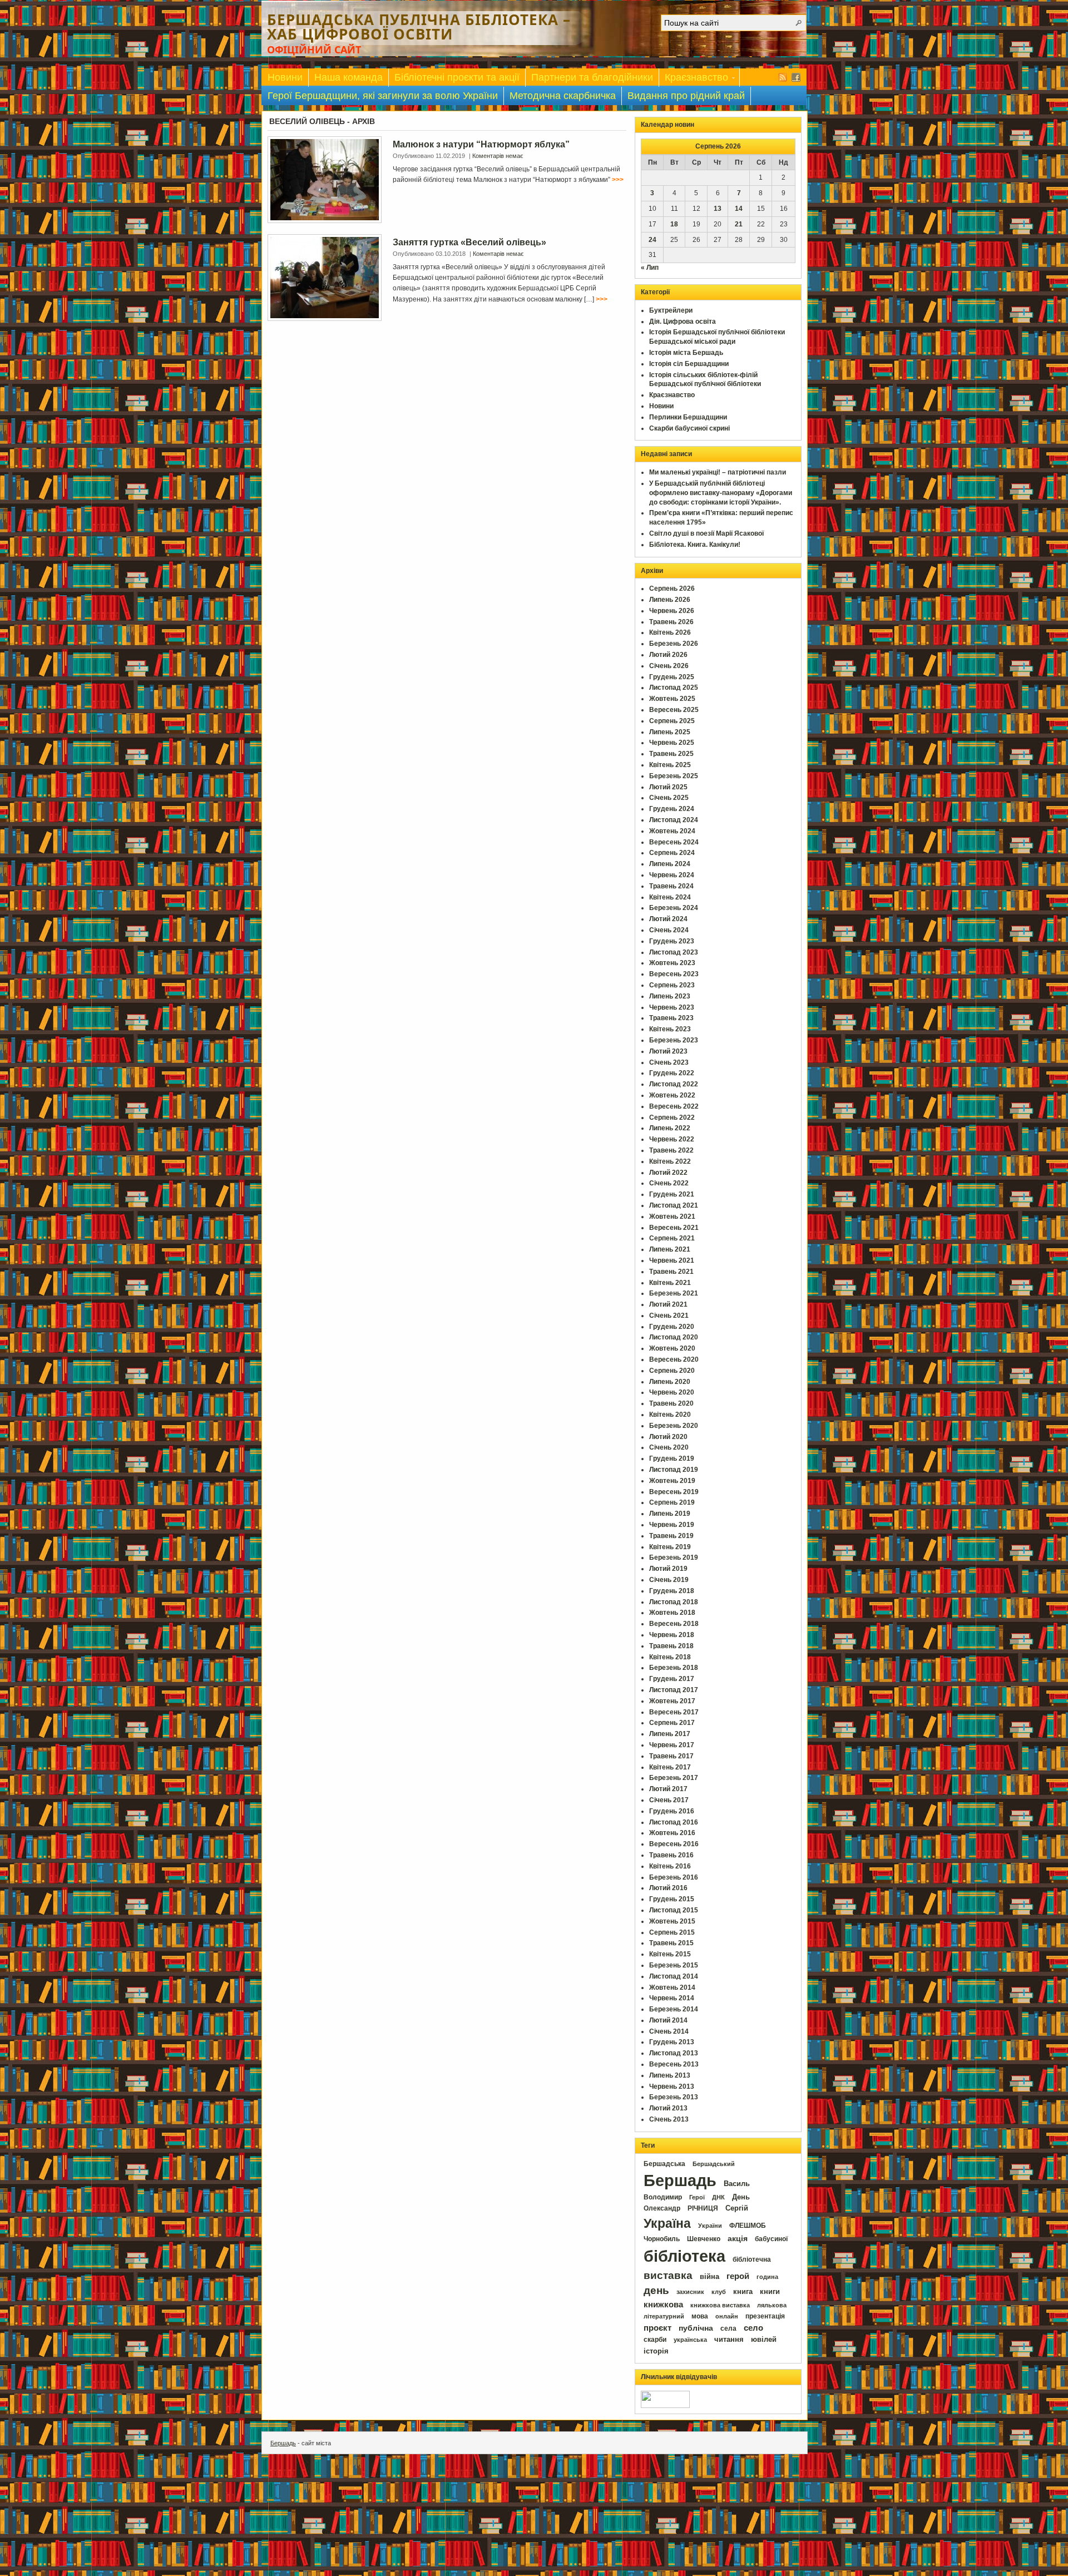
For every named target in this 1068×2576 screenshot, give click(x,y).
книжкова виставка (720, 2305)
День (741, 2197)
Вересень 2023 (674, 974)
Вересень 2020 (674, 1359)
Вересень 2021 (674, 1228)
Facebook (796, 77)
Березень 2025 (674, 776)
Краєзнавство (694, 79)
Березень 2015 (674, 1965)
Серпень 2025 (672, 721)
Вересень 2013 (674, 2064)
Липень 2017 (670, 1734)
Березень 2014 (674, 2009)
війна (709, 2277)
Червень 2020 (672, 1392)
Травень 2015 (671, 1943)
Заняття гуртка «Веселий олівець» (469, 242)
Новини (285, 77)
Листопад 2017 (674, 1690)
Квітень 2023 (670, 1029)
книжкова (663, 2305)
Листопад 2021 (674, 1205)
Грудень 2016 (672, 1811)
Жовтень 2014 (672, 1987)
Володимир (663, 2197)
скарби (655, 2340)
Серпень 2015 (672, 1932)
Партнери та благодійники (592, 77)
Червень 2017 (672, 1745)
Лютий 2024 (668, 919)
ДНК (718, 2197)
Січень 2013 (669, 2119)
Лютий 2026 (668, 655)
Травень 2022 (671, 1150)
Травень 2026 (671, 622)
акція (738, 2238)
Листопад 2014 (674, 1976)
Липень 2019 (670, 1514)
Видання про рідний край (686, 96)
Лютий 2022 (668, 1173)
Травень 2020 (671, 1403)
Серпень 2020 (672, 1371)
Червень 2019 (672, 1525)
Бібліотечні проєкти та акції (457, 77)
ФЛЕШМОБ (748, 2226)
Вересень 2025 (674, 710)
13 (718, 209)
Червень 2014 (672, 1998)
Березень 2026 (674, 644)
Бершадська (664, 2164)
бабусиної (771, 2239)
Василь (737, 2184)
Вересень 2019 (674, 1492)
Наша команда (348, 77)
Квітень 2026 (670, 632)
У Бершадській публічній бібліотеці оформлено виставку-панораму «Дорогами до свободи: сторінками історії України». (721, 493)
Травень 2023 (671, 1018)
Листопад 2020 (674, 1337)
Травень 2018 (671, 1646)
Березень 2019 (674, 1558)
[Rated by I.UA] (665, 2406)
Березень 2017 (674, 1778)
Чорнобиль (662, 2239)
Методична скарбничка (563, 96)
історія (656, 2351)
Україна (667, 2223)
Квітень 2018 (670, 1657)
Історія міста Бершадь (686, 353)
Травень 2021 (671, 1272)
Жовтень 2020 (672, 1348)
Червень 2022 (672, 1139)
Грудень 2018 (672, 1591)
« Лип (650, 268)
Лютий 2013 (668, 2108)
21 (739, 224)
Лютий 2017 (668, 1789)
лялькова (772, 2305)
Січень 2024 (669, 930)
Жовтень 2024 (672, 831)
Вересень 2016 (674, 1844)
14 (739, 209)
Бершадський (714, 2164)
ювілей (764, 2339)
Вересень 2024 (674, 842)
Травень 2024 (671, 886)
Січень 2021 (669, 1316)
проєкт (657, 2328)
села (728, 2328)
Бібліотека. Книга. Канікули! (695, 545)
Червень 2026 (672, 611)
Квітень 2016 (670, 1866)
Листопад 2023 (674, 952)
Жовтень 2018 (672, 1613)
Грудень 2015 (672, 1899)
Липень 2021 (670, 1249)
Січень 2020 (669, 1447)
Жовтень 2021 (672, 1217)
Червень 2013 (672, 2086)
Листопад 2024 (674, 820)
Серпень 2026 (672, 589)
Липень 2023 (670, 996)
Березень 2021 (674, 1293)
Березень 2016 (674, 1877)
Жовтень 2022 (672, 1095)
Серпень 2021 (672, 1238)
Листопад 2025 (674, 688)
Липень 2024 (670, 864)
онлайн (727, 2316)
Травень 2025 (671, 754)
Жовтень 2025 (672, 699)
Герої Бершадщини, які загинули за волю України (383, 96)
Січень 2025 (669, 798)
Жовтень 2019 (672, 1481)
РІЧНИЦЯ (703, 2208)
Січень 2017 (669, 1800)
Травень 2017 (671, 1756)
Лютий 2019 (668, 1569)
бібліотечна (752, 2259)
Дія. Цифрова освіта (683, 322)
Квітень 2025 (670, 765)
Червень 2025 (672, 743)
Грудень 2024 (672, 809)
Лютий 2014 (668, 2020)
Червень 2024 (672, 875)
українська (690, 2340)
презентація (765, 2316)
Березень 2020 (674, 1426)
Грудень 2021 (672, 1194)
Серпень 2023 (672, 985)
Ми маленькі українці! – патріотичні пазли (718, 472)
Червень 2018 (672, 1635)
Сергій (737, 2208)
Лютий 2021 (668, 1304)
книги (770, 2291)
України (710, 2226)
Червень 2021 (672, 1260)
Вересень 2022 (674, 1106)
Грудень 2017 (672, 1679)
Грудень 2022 (672, 1073)
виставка (668, 2275)
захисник (690, 2292)
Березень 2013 (674, 2097)
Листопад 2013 (674, 2053)
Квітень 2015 (670, 1954)
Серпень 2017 (672, 1723)
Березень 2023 (674, 1040)
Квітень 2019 (670, 1547)
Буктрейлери (671, 310)
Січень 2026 (669, 666)
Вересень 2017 (674, 1712)
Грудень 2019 (672, 1458)
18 (674, 224)
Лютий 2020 (668, 1437)
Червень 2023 (672, 1007)
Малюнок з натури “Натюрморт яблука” (481, 144)
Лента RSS (783, 77)
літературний (664, 2316)
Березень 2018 (674, 1668)
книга (743, 2291)
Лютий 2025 (668, 787)
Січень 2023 (669, 1062)
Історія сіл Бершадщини (689, 364)
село (753, 2328)
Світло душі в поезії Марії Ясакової (706, 533)
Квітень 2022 (670, 1161)
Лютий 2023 (668, 1051)
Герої (697, 2197)
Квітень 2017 (670, 1767)
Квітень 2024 (670, 897)
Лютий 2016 (668, 1888)
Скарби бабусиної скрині (689, 428)
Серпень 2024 (672, 853)
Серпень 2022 (672, 1118)
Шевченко (704, 2239)
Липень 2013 (670, 2075)
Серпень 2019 (672, 1502)
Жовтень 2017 (672, 1701)
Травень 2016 (671, 1855)
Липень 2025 (670, 732)
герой (738, 2276)
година (767, 2277)
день (656, 2290)
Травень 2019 (671, 1536)
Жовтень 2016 (672, 1833)
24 (652, 240)
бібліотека (684, 2256)
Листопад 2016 (674, 1822)
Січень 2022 (669, 1183)
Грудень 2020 (672, 1327)
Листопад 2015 (674, 1910)
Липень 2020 (670, 1382)
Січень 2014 (669, 2031)
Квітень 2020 (670, 1415)
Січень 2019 (669, 1580)
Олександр (662, 2208)
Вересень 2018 (674, 1624)
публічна (696, 2328)
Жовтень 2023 (672, 963)
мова (700, 2316)
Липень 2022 (670, 1128)
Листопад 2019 (674, 1470)
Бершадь (680, 2181)
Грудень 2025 (672, 677)
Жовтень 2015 (672, 1921)
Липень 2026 (670, 600)
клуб (719, 2292)
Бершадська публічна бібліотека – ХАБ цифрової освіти (419, 27)
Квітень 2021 (670, 1283)
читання (729, 2340)
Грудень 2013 (672, 2042)
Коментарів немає (498, 156)
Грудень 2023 (672, 941)
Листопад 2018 (674, 1602)
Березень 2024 (674, 908)
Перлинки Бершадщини (688, 417)
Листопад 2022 (674, 1084)
